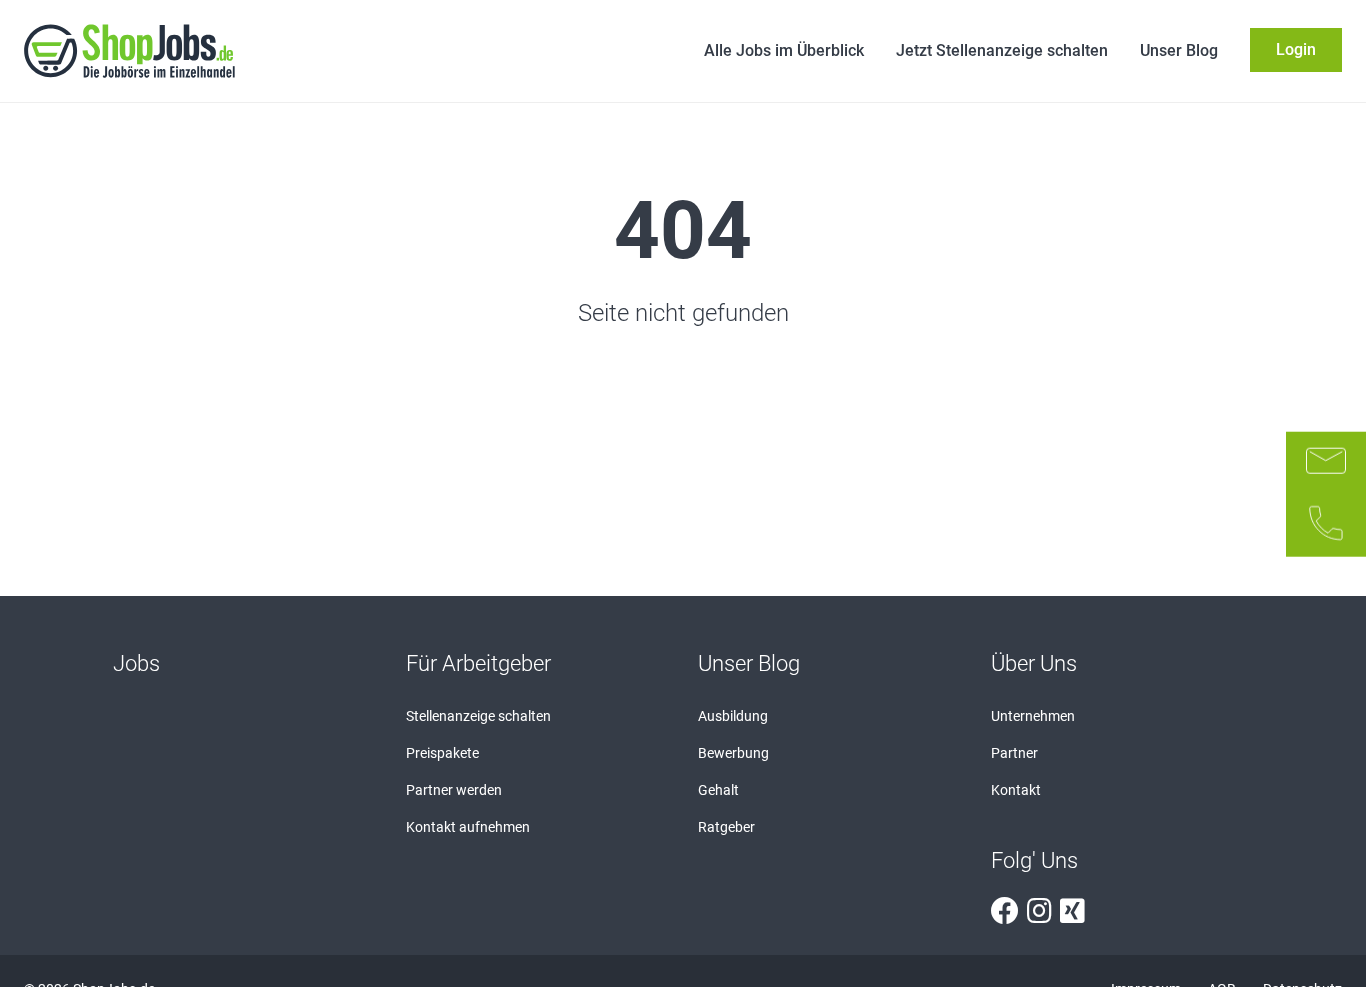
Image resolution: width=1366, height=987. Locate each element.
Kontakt (1016, 790)
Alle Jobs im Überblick (784, 50)
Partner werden (454, 790)
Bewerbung (733, 753)
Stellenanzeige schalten (478, 716)
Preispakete (442, 753)
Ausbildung (733, 716)
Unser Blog (1179, 50)
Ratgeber (726, 827)
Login (1296, 49)
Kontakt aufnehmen (468, 827)
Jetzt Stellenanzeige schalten (1002, 50)
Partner (1014, 753)
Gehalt (718, 790)
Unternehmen (1033, 716)
